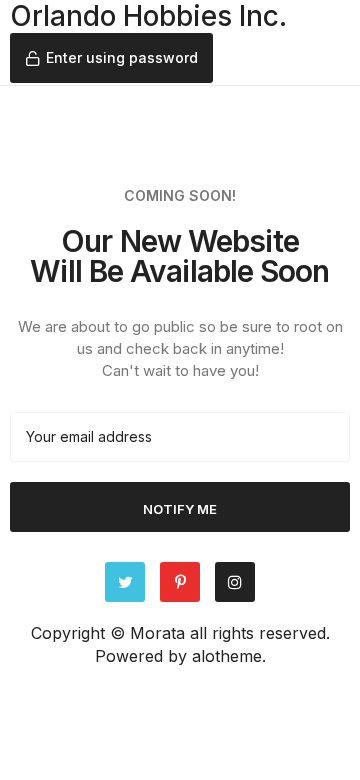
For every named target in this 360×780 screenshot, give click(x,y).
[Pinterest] (180, 582)
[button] (111, 58)
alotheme (227, 656)
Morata (157, 633)
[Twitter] (125, 582)
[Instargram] (235, 582)
